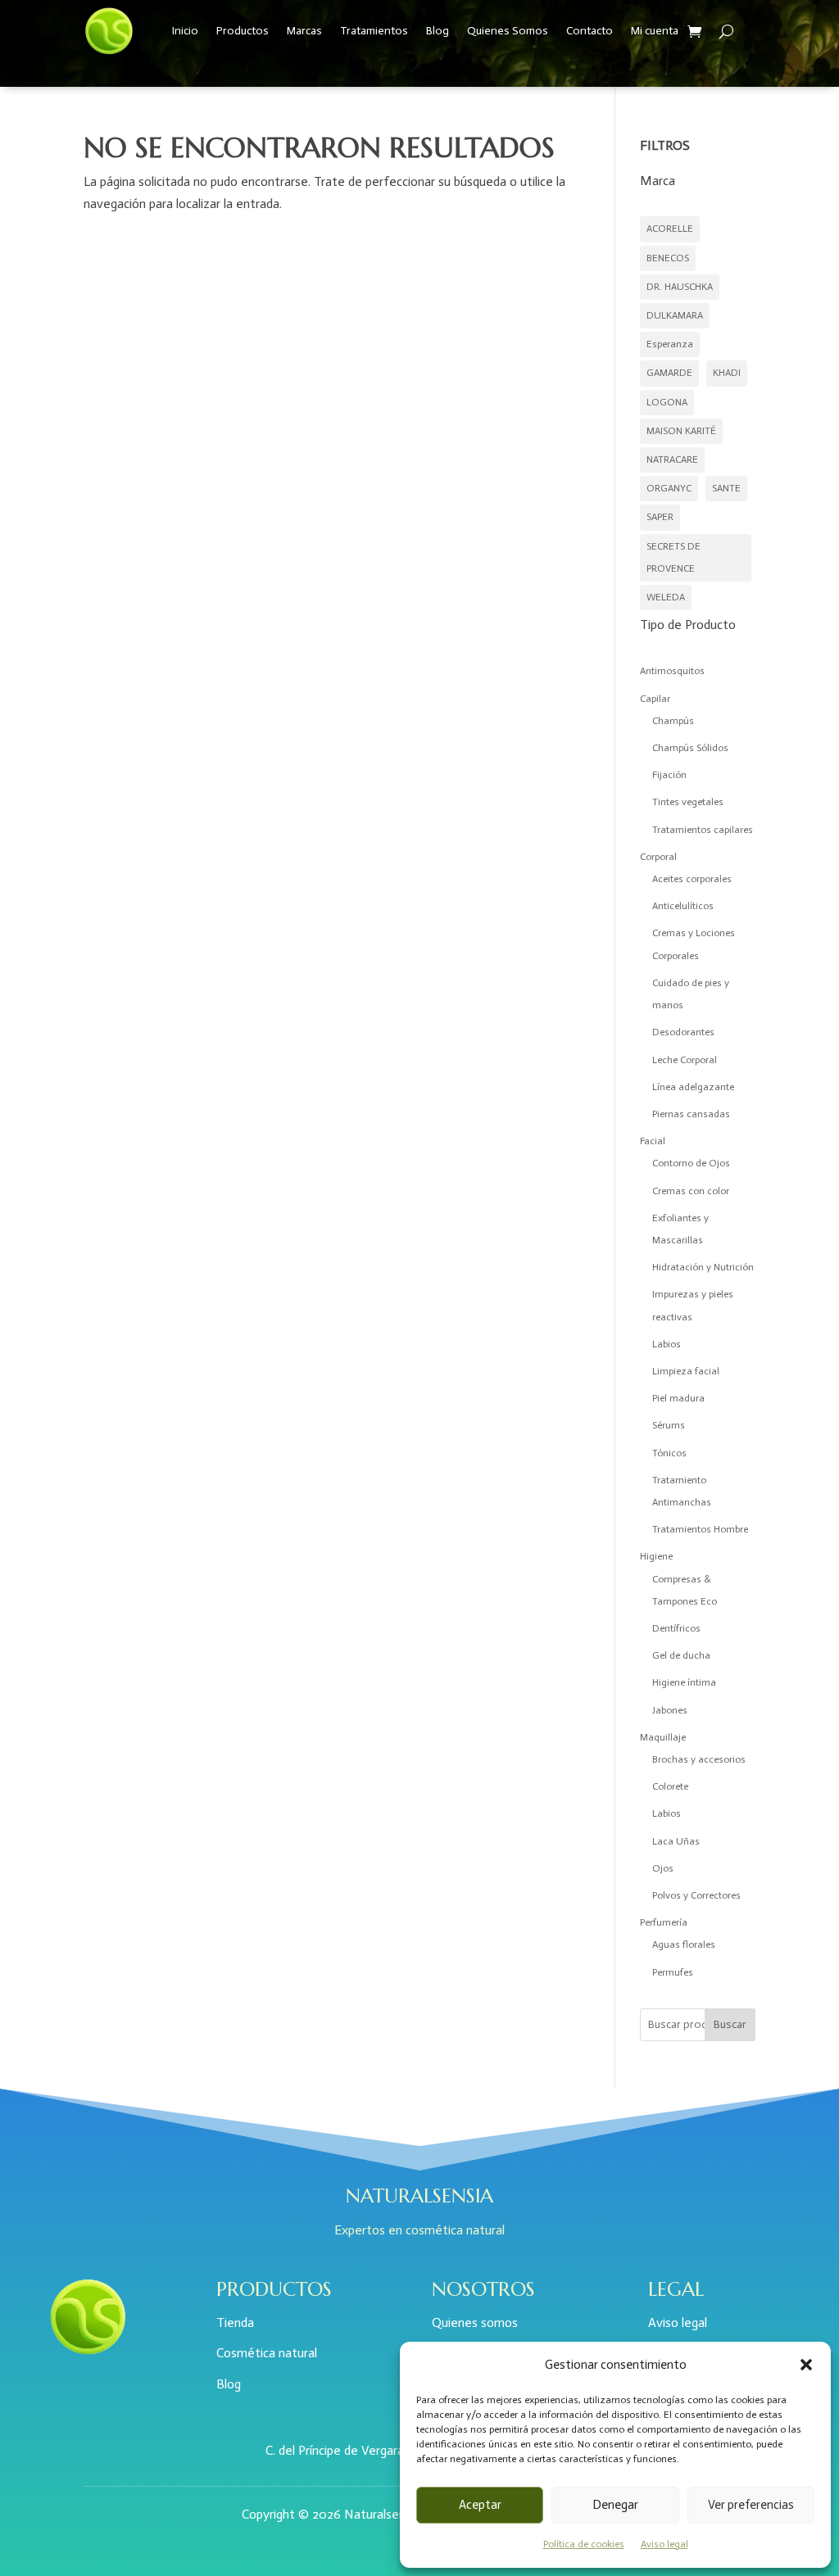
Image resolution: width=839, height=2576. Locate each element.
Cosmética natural (267, 2353)
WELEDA (666, 597)
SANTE (726, 488)
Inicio (185, 31)
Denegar (615, 2505)
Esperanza (670, 344)
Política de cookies (584, 2544)
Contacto (590, 31)
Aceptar (480, 2505)
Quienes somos (475, 2322)
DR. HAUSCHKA (680, 287)
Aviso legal (664, 2544)
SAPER (660, 517)
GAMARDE (669, 373)
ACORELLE (670, 229)
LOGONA (667, 402)
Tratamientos (374, 31)
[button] (806, 2365)
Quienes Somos (508, 31)
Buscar (730, 2024)
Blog (438, 31)
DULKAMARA (675, 315)
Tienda (235, 2322)
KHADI (727, 373)
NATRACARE (672, 460)
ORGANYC (669, 488)
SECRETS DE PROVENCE (673, 557)
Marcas (304, 31)
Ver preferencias (751, 2505)
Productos (243, 31)
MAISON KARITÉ (681, 431)
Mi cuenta (655, 31)
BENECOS (668, 258)
